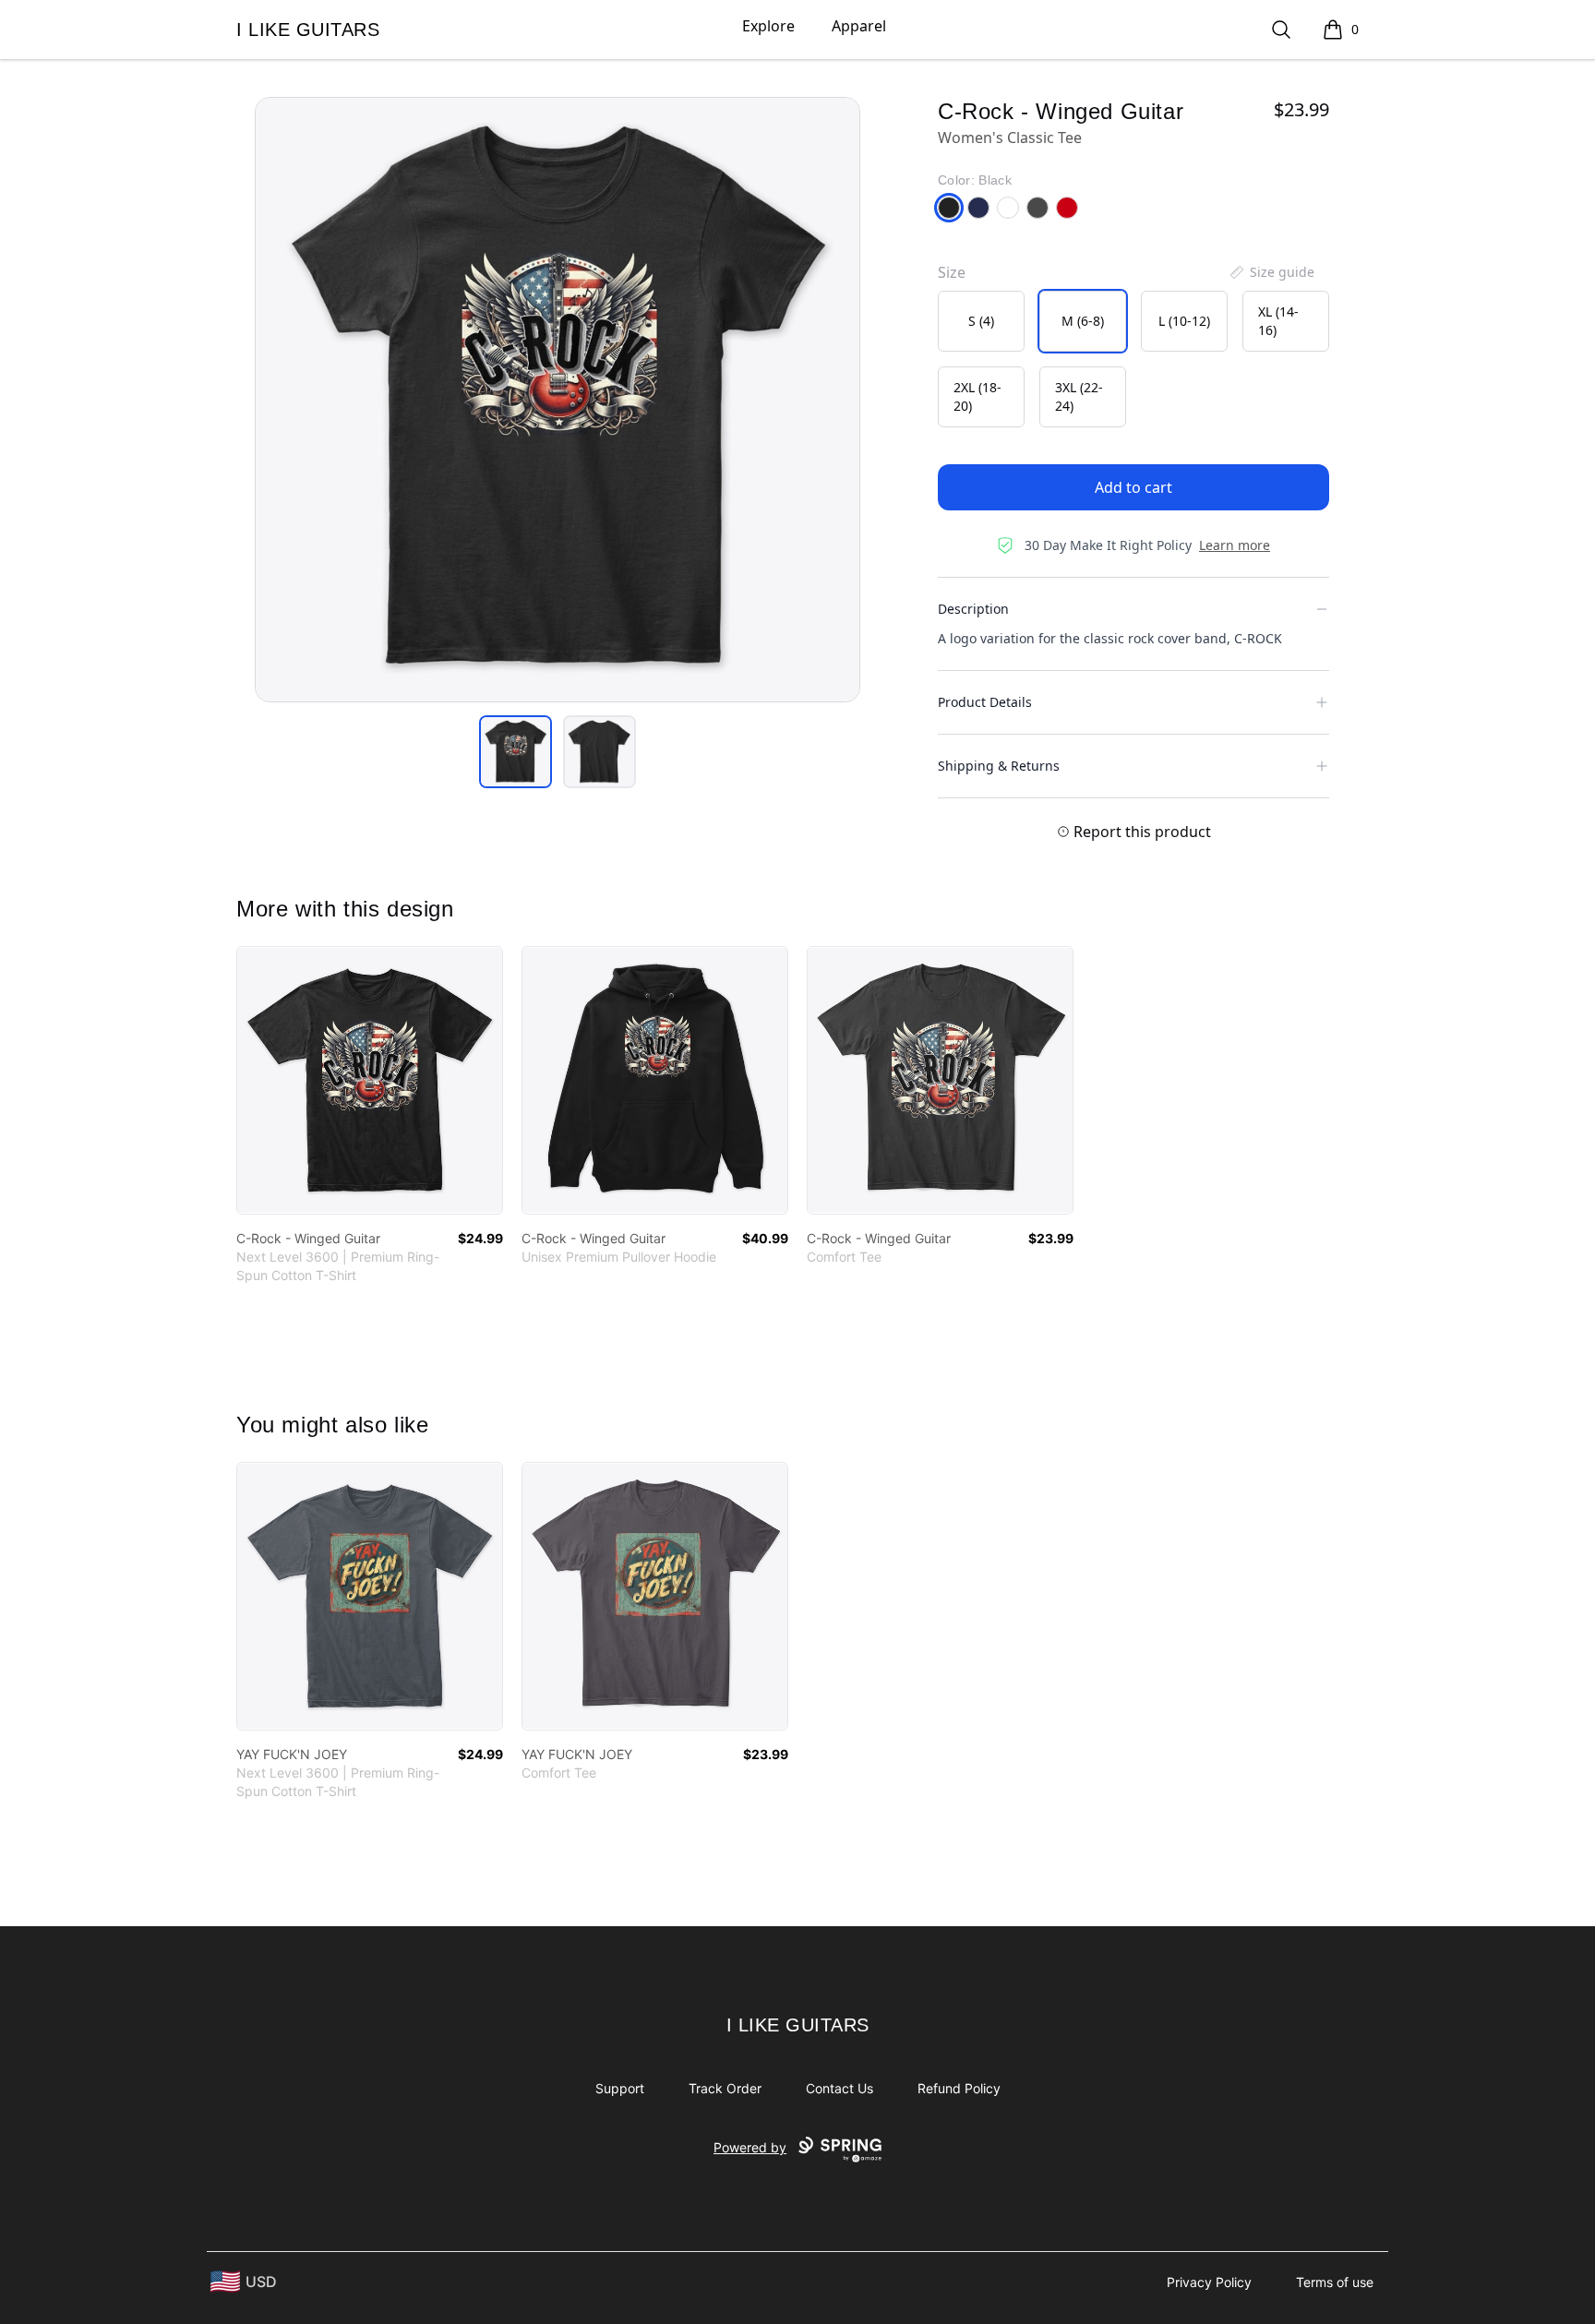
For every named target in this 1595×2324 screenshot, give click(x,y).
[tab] (516, 752)
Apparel (859, 26)
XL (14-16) (1278, 321)
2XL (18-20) (977, 396)
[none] (1271, 272)
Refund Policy (959, 2088)
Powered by (750, 2147)
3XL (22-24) (1079, 396)
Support (620, 2088)
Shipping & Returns (999, 766)
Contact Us (839, 2088)
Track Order (725, 2088)
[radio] (981, 321)
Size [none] (952, 272)
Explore (768, 26)
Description (973, 609)
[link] (370, 1080)
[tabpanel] (558, 400)
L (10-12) (1184, 321)
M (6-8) (1083, 321)
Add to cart (1133, 487)
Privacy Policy (1209, 2282)
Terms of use (1335, 2282)
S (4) (981, 321)
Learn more (1235, 545)
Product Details (985, 702)
